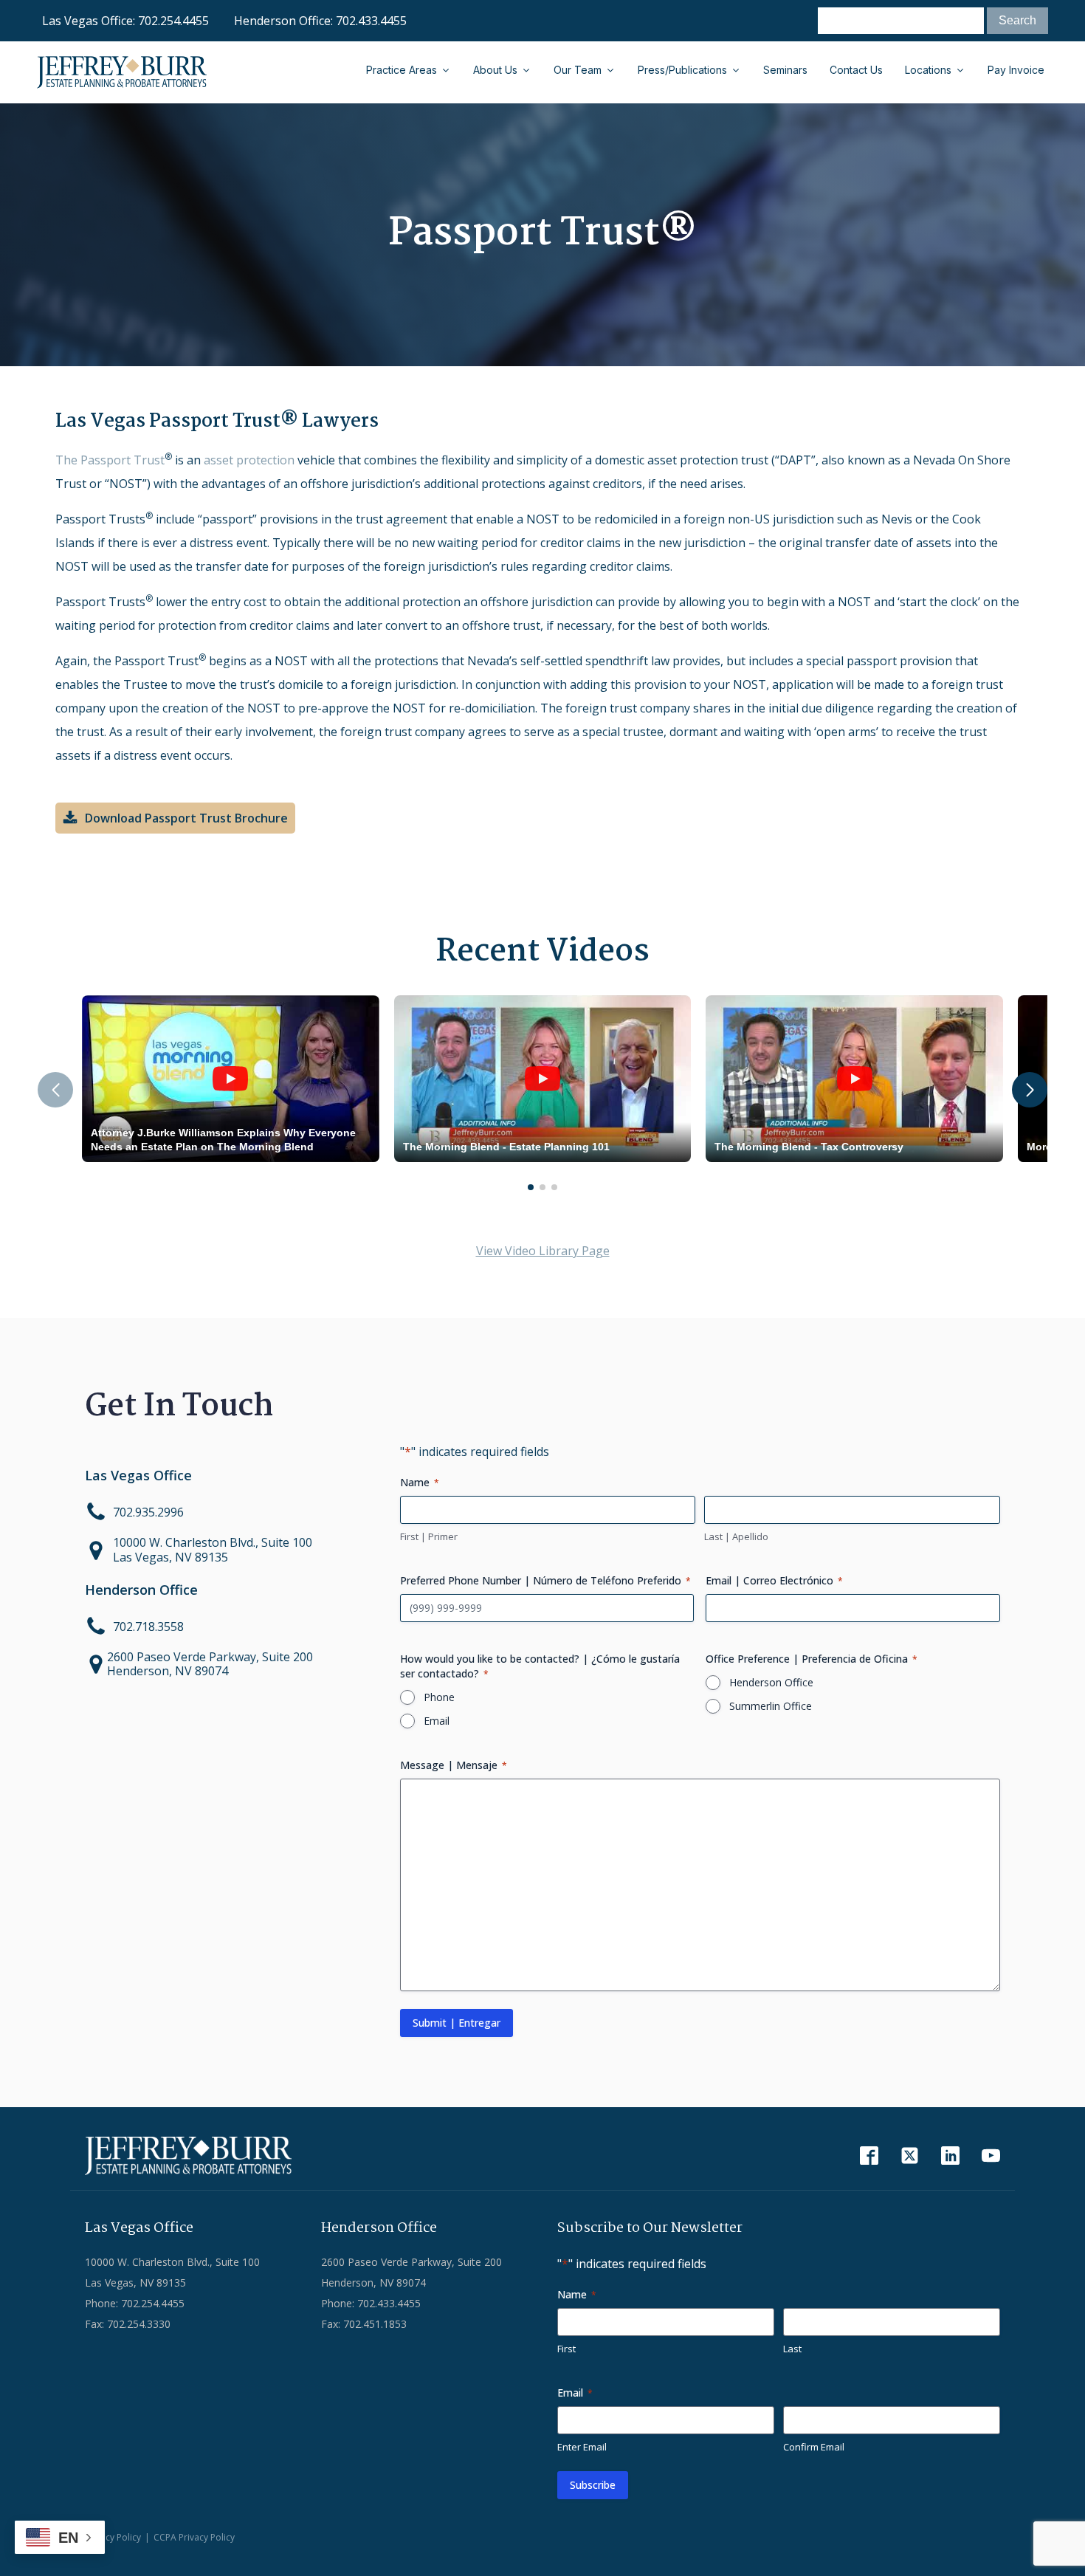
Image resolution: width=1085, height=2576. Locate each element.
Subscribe (593, 2485)
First (566, 2349)
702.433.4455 (371, 21)
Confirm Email (814, 2447)
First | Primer (429, 1536)
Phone (439, 1697)
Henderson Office (771, 1682)
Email (437, 1721)
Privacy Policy (113, 2537)
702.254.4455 (173, 21)
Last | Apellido (736, 1536)
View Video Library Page (543, 1251)
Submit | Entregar (457, 2023)
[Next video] (1030, 1090)
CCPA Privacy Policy (194, 2537)
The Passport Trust (110, 460)
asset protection (249, 460)
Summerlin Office (771, 1706)
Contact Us (856, 70)
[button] (175, 818)
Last (792, 2349)
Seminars (785, 70)
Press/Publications (682, 70)
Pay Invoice (1016, 70)
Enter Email (582, 2447)
